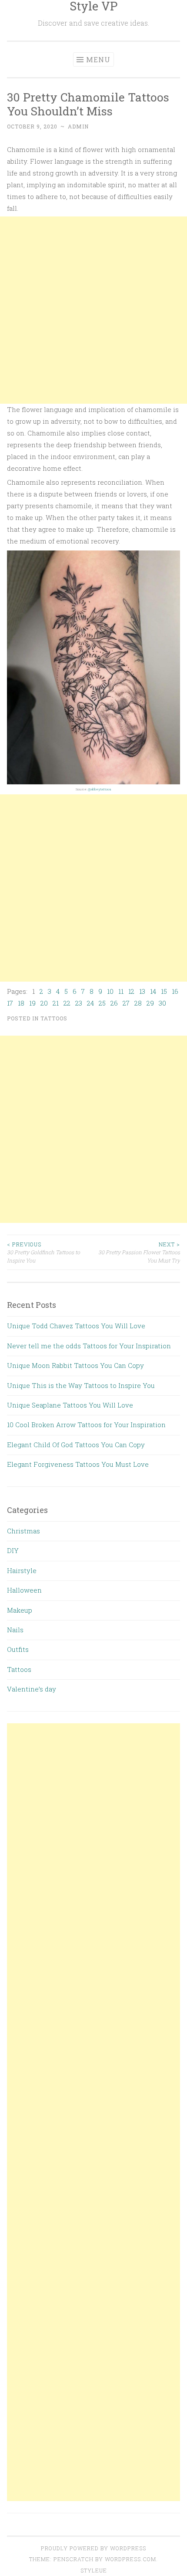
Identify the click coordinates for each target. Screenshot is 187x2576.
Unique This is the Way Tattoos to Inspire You (81, 1385)
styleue (94, 2570)
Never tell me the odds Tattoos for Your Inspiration (89, 1346)
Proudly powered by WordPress (93, 2548)
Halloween (24, 1590)
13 (142, 991)
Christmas (23, 1531)
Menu (98, 59)
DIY (13, 1550)
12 (131, 991)
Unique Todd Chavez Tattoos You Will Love (76, 1326)
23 (79, 1003)
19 (32, 1003)
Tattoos (54, 1018)
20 (44, 1003)
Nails (15, 1630)
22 (67, 1003)
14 (153, 991)
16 (175, 991)
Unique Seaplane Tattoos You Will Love (70, 1405)
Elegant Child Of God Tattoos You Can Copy (76, 1445)
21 (56, 1003)
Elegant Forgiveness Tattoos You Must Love (78, 1464)
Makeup (20, 1610)
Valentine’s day (32, 1689)
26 (114, 1003)
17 (10, 1003)
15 (164, 991)
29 (150, 1003)
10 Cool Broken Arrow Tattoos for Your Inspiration (86, 1425)
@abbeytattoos (100, 789)
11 (121, 991)
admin (78, 126)
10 (110, 991)
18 (21, 1003)
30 (162, 1003)
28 (138, 1003)
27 (126, 1003)
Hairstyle (22, 1570)
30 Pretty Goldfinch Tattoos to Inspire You (43, 1252)
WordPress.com (130, 2559)
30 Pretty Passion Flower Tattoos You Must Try (139, 1252)
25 (102, 1003)
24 (90, 1003)
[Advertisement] (93, 310)
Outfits (18, 1649)
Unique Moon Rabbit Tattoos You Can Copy (75, 1365)
